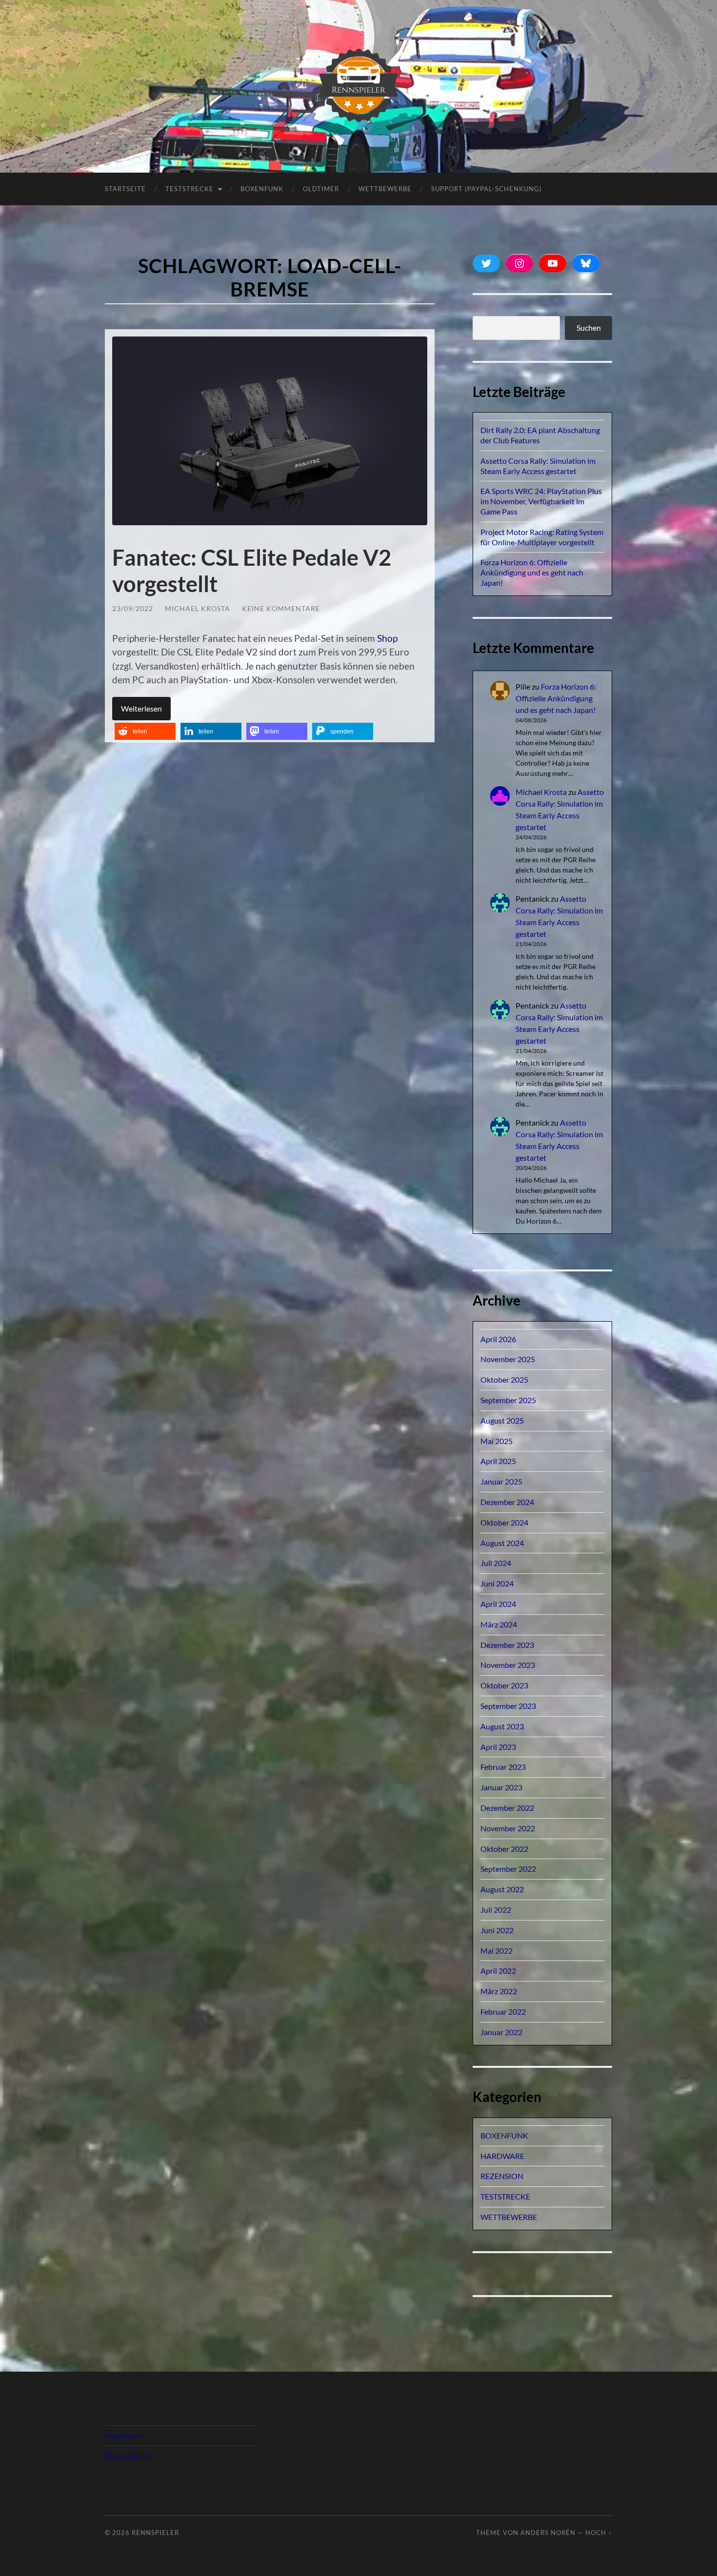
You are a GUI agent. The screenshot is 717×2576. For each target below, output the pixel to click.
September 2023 (508, 1706)
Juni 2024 (497, 1583)
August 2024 (502, 1543)
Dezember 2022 (507, 1808)
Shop (387, 638)
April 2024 (498, 1604)
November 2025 (508, 1359)
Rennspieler (155, 2533)
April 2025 (498, 1461)
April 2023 (498, 1747)
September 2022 (508, 1869)
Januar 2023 (501, 1787)
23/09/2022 (133, 608)
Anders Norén (548, 2533)
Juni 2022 (497, 1930)
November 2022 (508, 1828)
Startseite (125, 189)
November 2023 (508, 1665)
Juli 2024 (496, 1563)
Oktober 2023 (504, 1685)
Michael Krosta (198, 608)
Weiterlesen (141, 708)
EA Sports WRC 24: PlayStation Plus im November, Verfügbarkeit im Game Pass (541, 501)
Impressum (124, 2435)
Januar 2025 (501, 1481)
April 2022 (498, 1971)
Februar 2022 (503, 2011)
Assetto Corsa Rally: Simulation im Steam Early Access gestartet (538, 466)
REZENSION (502, 2176)
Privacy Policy (128, 2456)
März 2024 (499, 1624)
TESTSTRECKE (189, 189)
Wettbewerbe (385, 189)
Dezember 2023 (507, 1645)
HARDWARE (502, 2156)
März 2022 (499, 1991)
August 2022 (502, 1889)
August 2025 (502, 1420)
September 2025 (508, 1400)
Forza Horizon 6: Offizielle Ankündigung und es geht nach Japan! (532, 572)
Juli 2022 (496, 1910)
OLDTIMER (321, 189)
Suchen (589, 327)
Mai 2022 (497, 1951)
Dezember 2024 (507, 1502)
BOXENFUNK (262, 189)
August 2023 (502, 1726)
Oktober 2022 (504, 1849)
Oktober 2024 (504, 1522)
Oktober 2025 (504, 1379)
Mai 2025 (497, 1441)
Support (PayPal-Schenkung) (487, 189)
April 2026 (498, 1339)
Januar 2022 (501, 2032)
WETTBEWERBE (509, 2217)
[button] (145, 731)
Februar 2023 (503, 1767)
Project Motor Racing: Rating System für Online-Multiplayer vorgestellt (542, 537)
